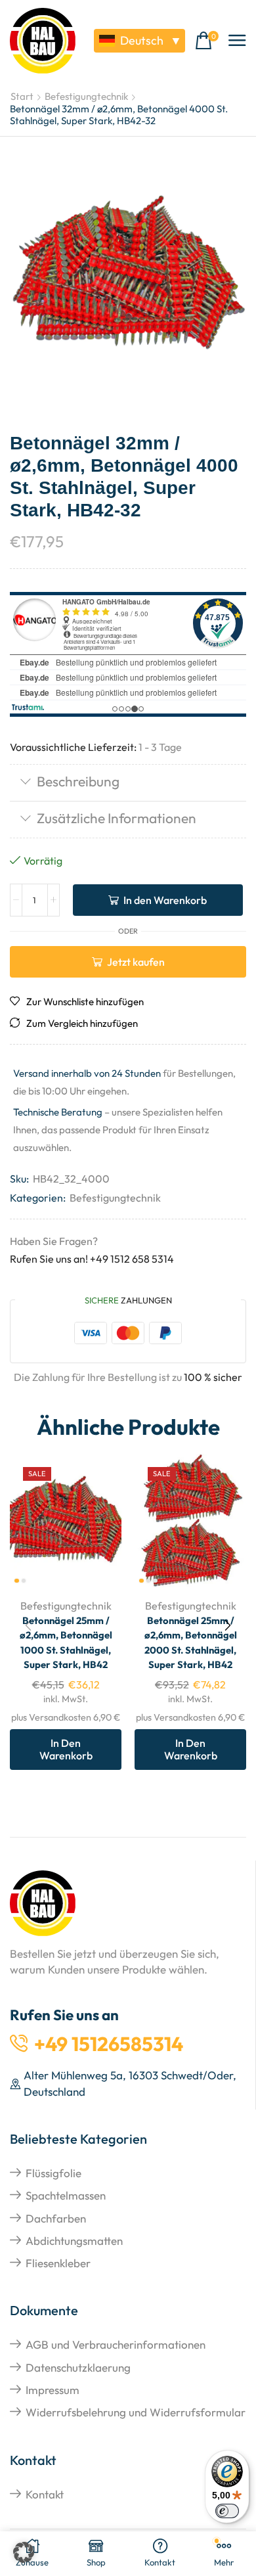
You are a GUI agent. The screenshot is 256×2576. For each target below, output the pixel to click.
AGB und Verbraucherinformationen (116, 2344)
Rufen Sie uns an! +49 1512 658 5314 (92, 1259)
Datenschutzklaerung (78, 2367)
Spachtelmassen (66, 2195)
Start (22, 96)
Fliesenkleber (58, 2263)
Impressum (53, 2390)
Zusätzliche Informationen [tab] (117, 818)
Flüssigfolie (53, 2173)
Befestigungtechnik (86, 96)
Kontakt (45, 2494)
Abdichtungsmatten (74, 2241)
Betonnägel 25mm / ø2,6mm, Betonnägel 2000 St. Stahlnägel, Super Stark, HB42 (191, 1642)
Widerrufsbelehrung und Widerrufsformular (136, 2412)
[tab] (128, 783)
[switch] (227, 2511)
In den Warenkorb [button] (66, 1749)
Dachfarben (56, 2218)
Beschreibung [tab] (78, 781)
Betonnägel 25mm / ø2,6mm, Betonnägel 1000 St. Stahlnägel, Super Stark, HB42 (66, 1642)
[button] (207, 41)
